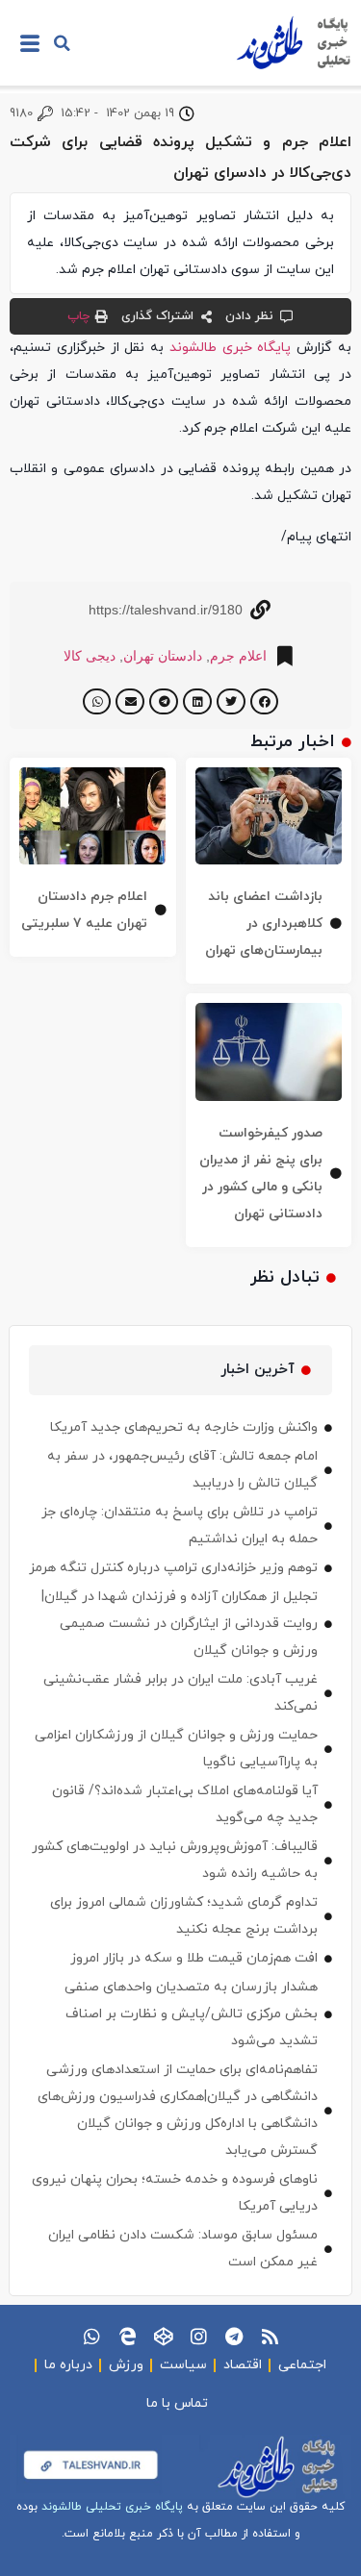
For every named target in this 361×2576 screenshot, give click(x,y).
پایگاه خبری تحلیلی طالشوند (112, 2507)
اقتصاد (243, 2365)
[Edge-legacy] (128, 2336)
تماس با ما (177, 2403)
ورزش (126, 2365)
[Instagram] (199, 2336)
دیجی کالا (90, 656)
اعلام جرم (238, 656)
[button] (62, 43)
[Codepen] (163, 2336)
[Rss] (270, 2336)
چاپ (78, 316)
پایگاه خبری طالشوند (231, 348)
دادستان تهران (163, 656)
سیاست (183, 2365)
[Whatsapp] (92, 2336)
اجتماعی (302, 2365)
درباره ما (68, 2365)
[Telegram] (234, 2336)
